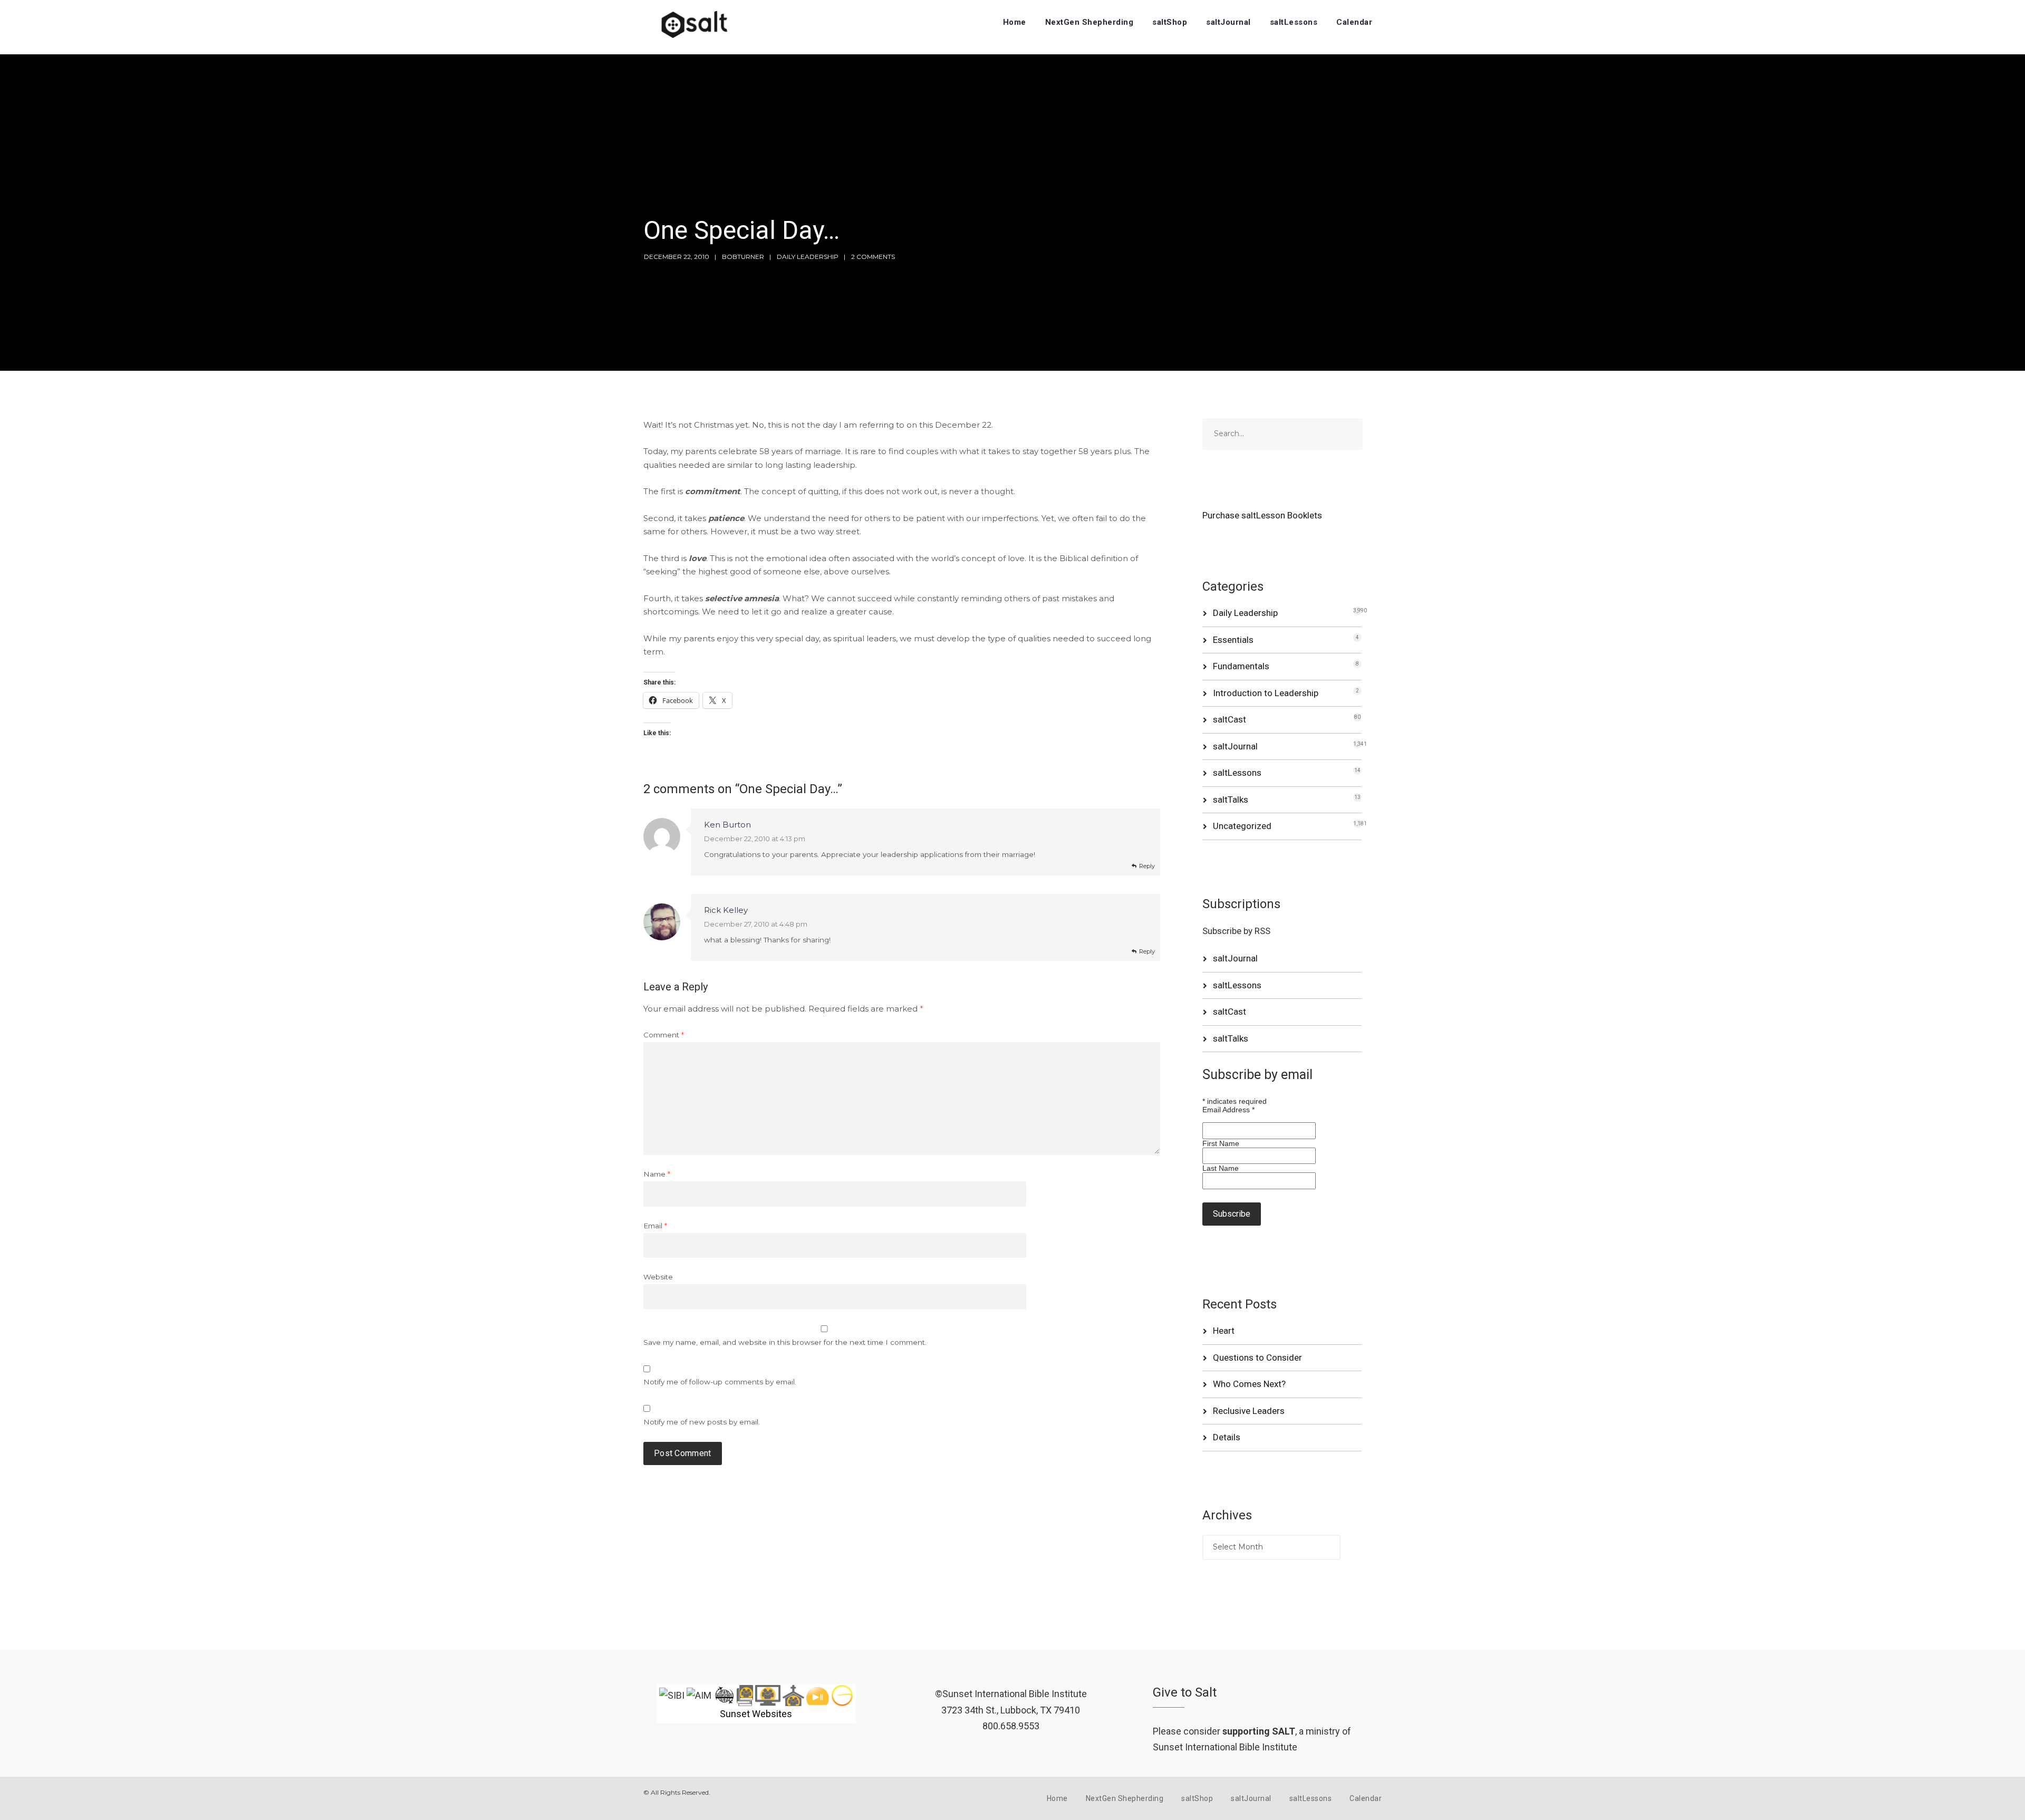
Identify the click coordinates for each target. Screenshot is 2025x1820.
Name (657, 1174)
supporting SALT (1259, 1731)
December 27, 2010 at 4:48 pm (756, 924)
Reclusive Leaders (1249, 1411)
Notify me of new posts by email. (702, 1422)
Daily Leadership (808, 257)
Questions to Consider (1257, 1357)
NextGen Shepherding (1089, 22)
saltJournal (1228, 22)
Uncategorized (1242, 826)
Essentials (1233, 640)
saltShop (1170, 22)
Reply (1147, 866)
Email (655, 1226)
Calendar (1354, 22)
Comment (664, 1035)
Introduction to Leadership (1266, 693)
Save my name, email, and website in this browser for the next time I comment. (785, 1342)
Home (1015, 22)
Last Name (1221, 1168)
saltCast (1230, 719)
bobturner (743, 257)
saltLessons (1294, 22)
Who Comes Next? (1249, 1384)
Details (1227, 1437)
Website (658, 1277)
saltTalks (1231, 800)
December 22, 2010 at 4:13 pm (755, 839)
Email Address (1228, 1110)
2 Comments (873, 257)
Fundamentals (1241, 666)
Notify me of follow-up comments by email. (720, 1382)
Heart (1224, 1331)
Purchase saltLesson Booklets (1262, 515)
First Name (1221, 1143)
